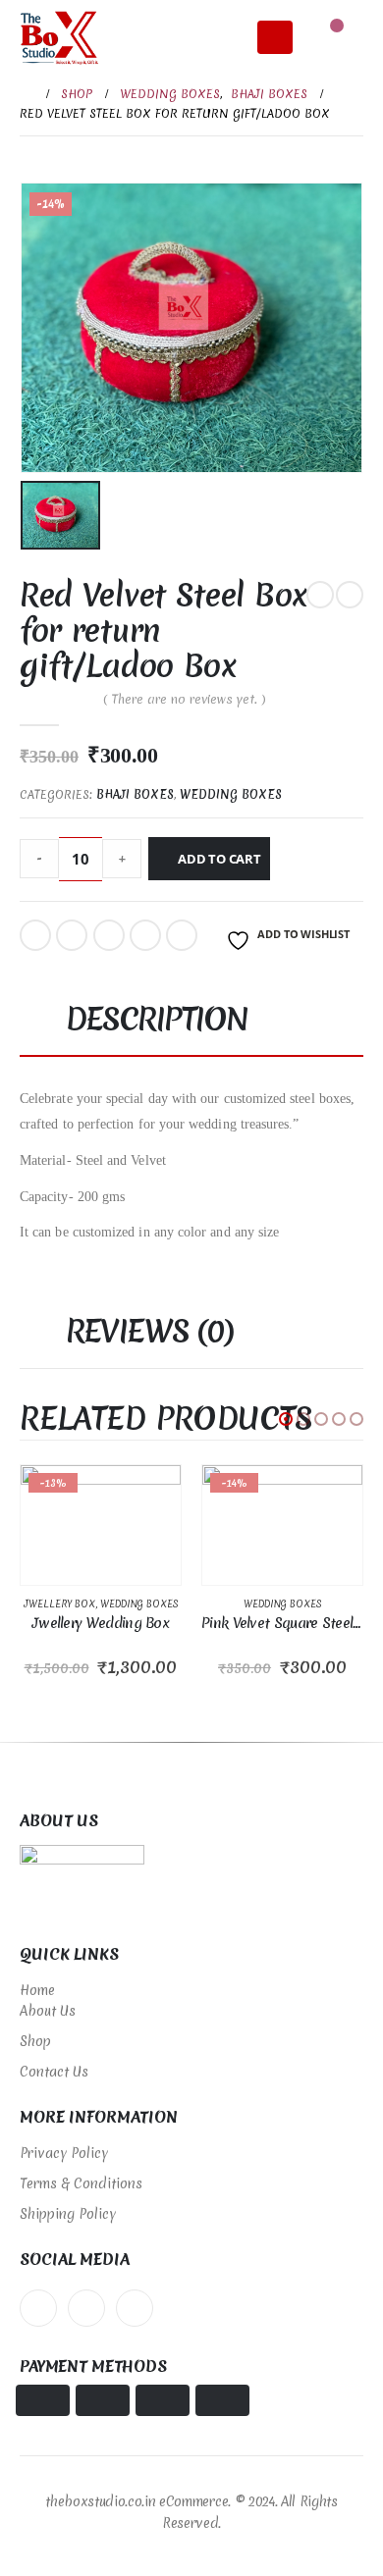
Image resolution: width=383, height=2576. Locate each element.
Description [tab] (157, 1019)
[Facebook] (38, 2308)
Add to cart (219, 859)
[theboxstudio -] (59, 38)
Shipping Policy (68, 2214)
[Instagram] (135, 2308)
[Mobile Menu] (275, 37)
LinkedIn (109, 935)
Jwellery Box (59, 1604)
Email (182, 935)
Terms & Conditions (81, 2183)
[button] (286, 1419)
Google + (145, 935)
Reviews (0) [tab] (150, 1331)
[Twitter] (86, 2308)
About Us (48, 2011)
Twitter (72, 935)
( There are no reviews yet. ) (185, 699)
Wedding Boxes (231, 795)
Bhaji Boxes (135, 795)
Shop (35, 2041)
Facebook (35, 935)
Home (37, 1990)
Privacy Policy (64, 2153)
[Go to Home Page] (27, 94)
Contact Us (54, 2072)
